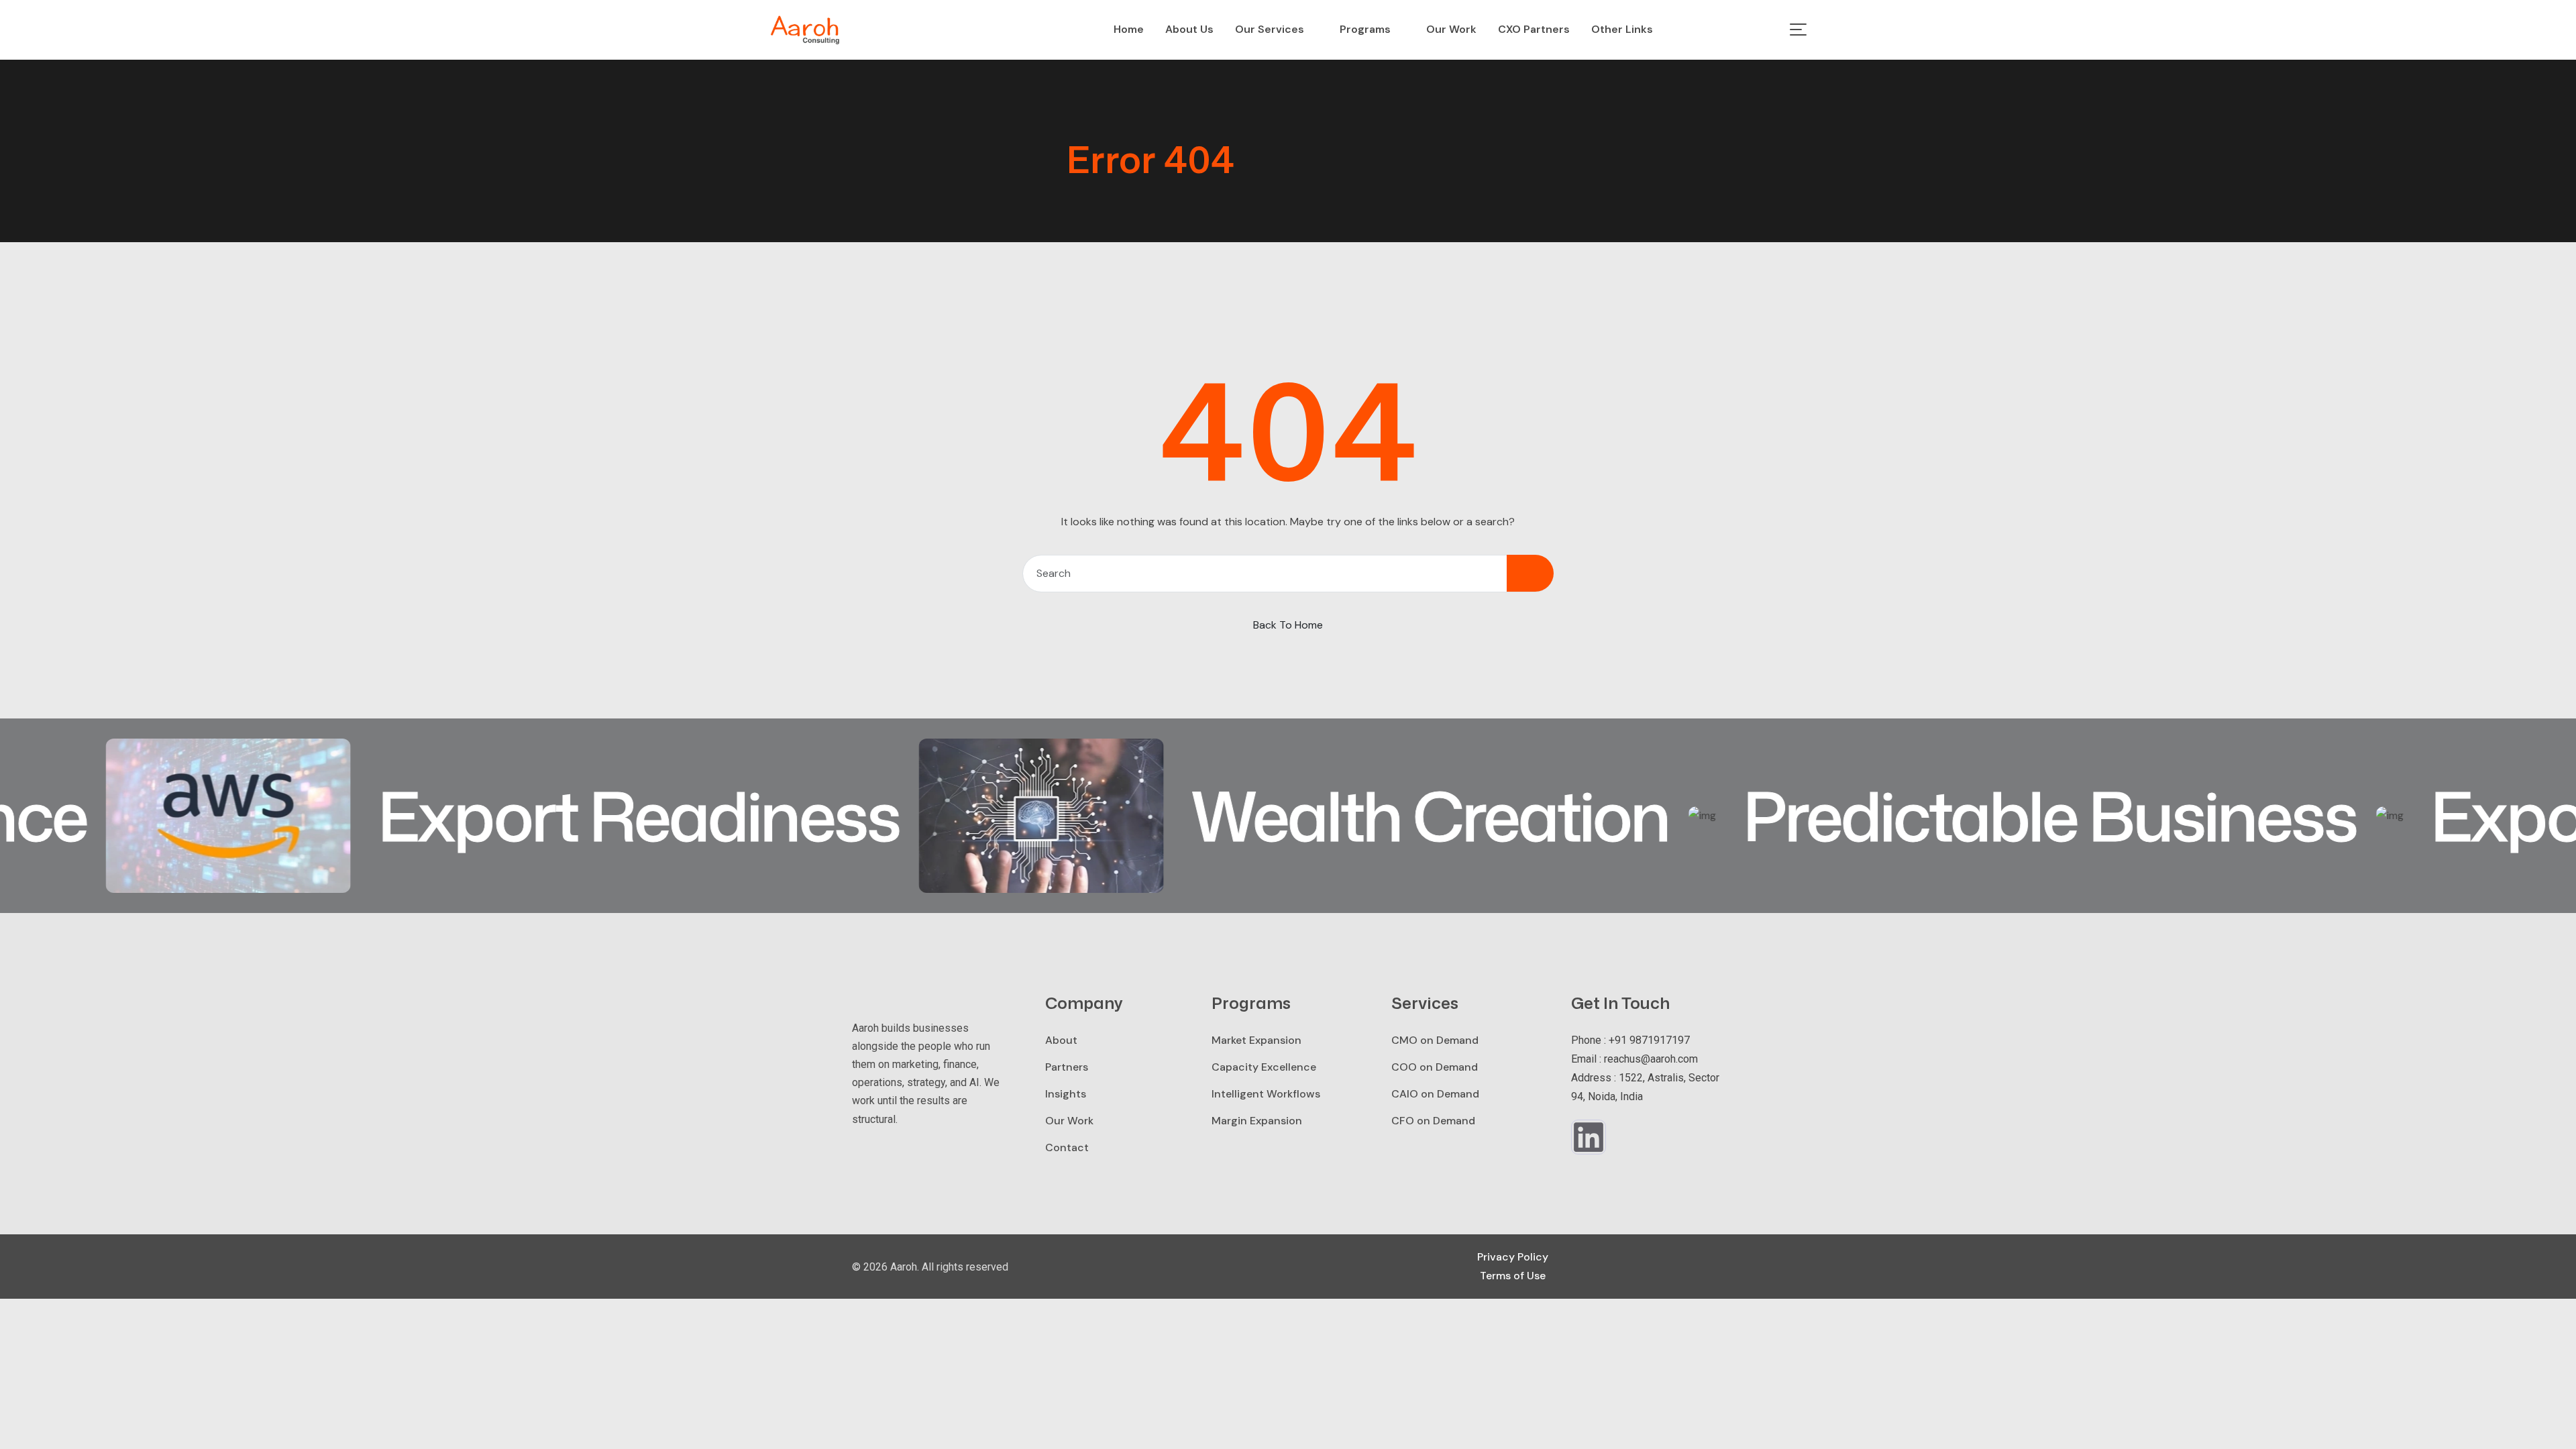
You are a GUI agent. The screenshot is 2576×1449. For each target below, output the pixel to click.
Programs (1365, 29)
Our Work (1451, 29)
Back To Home (1288, 625)
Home (1129, 29)
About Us (1189, 29)
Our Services (1270, 29)
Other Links (1622, 29)
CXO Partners (1534, 29)
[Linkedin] (1589, 1137)
